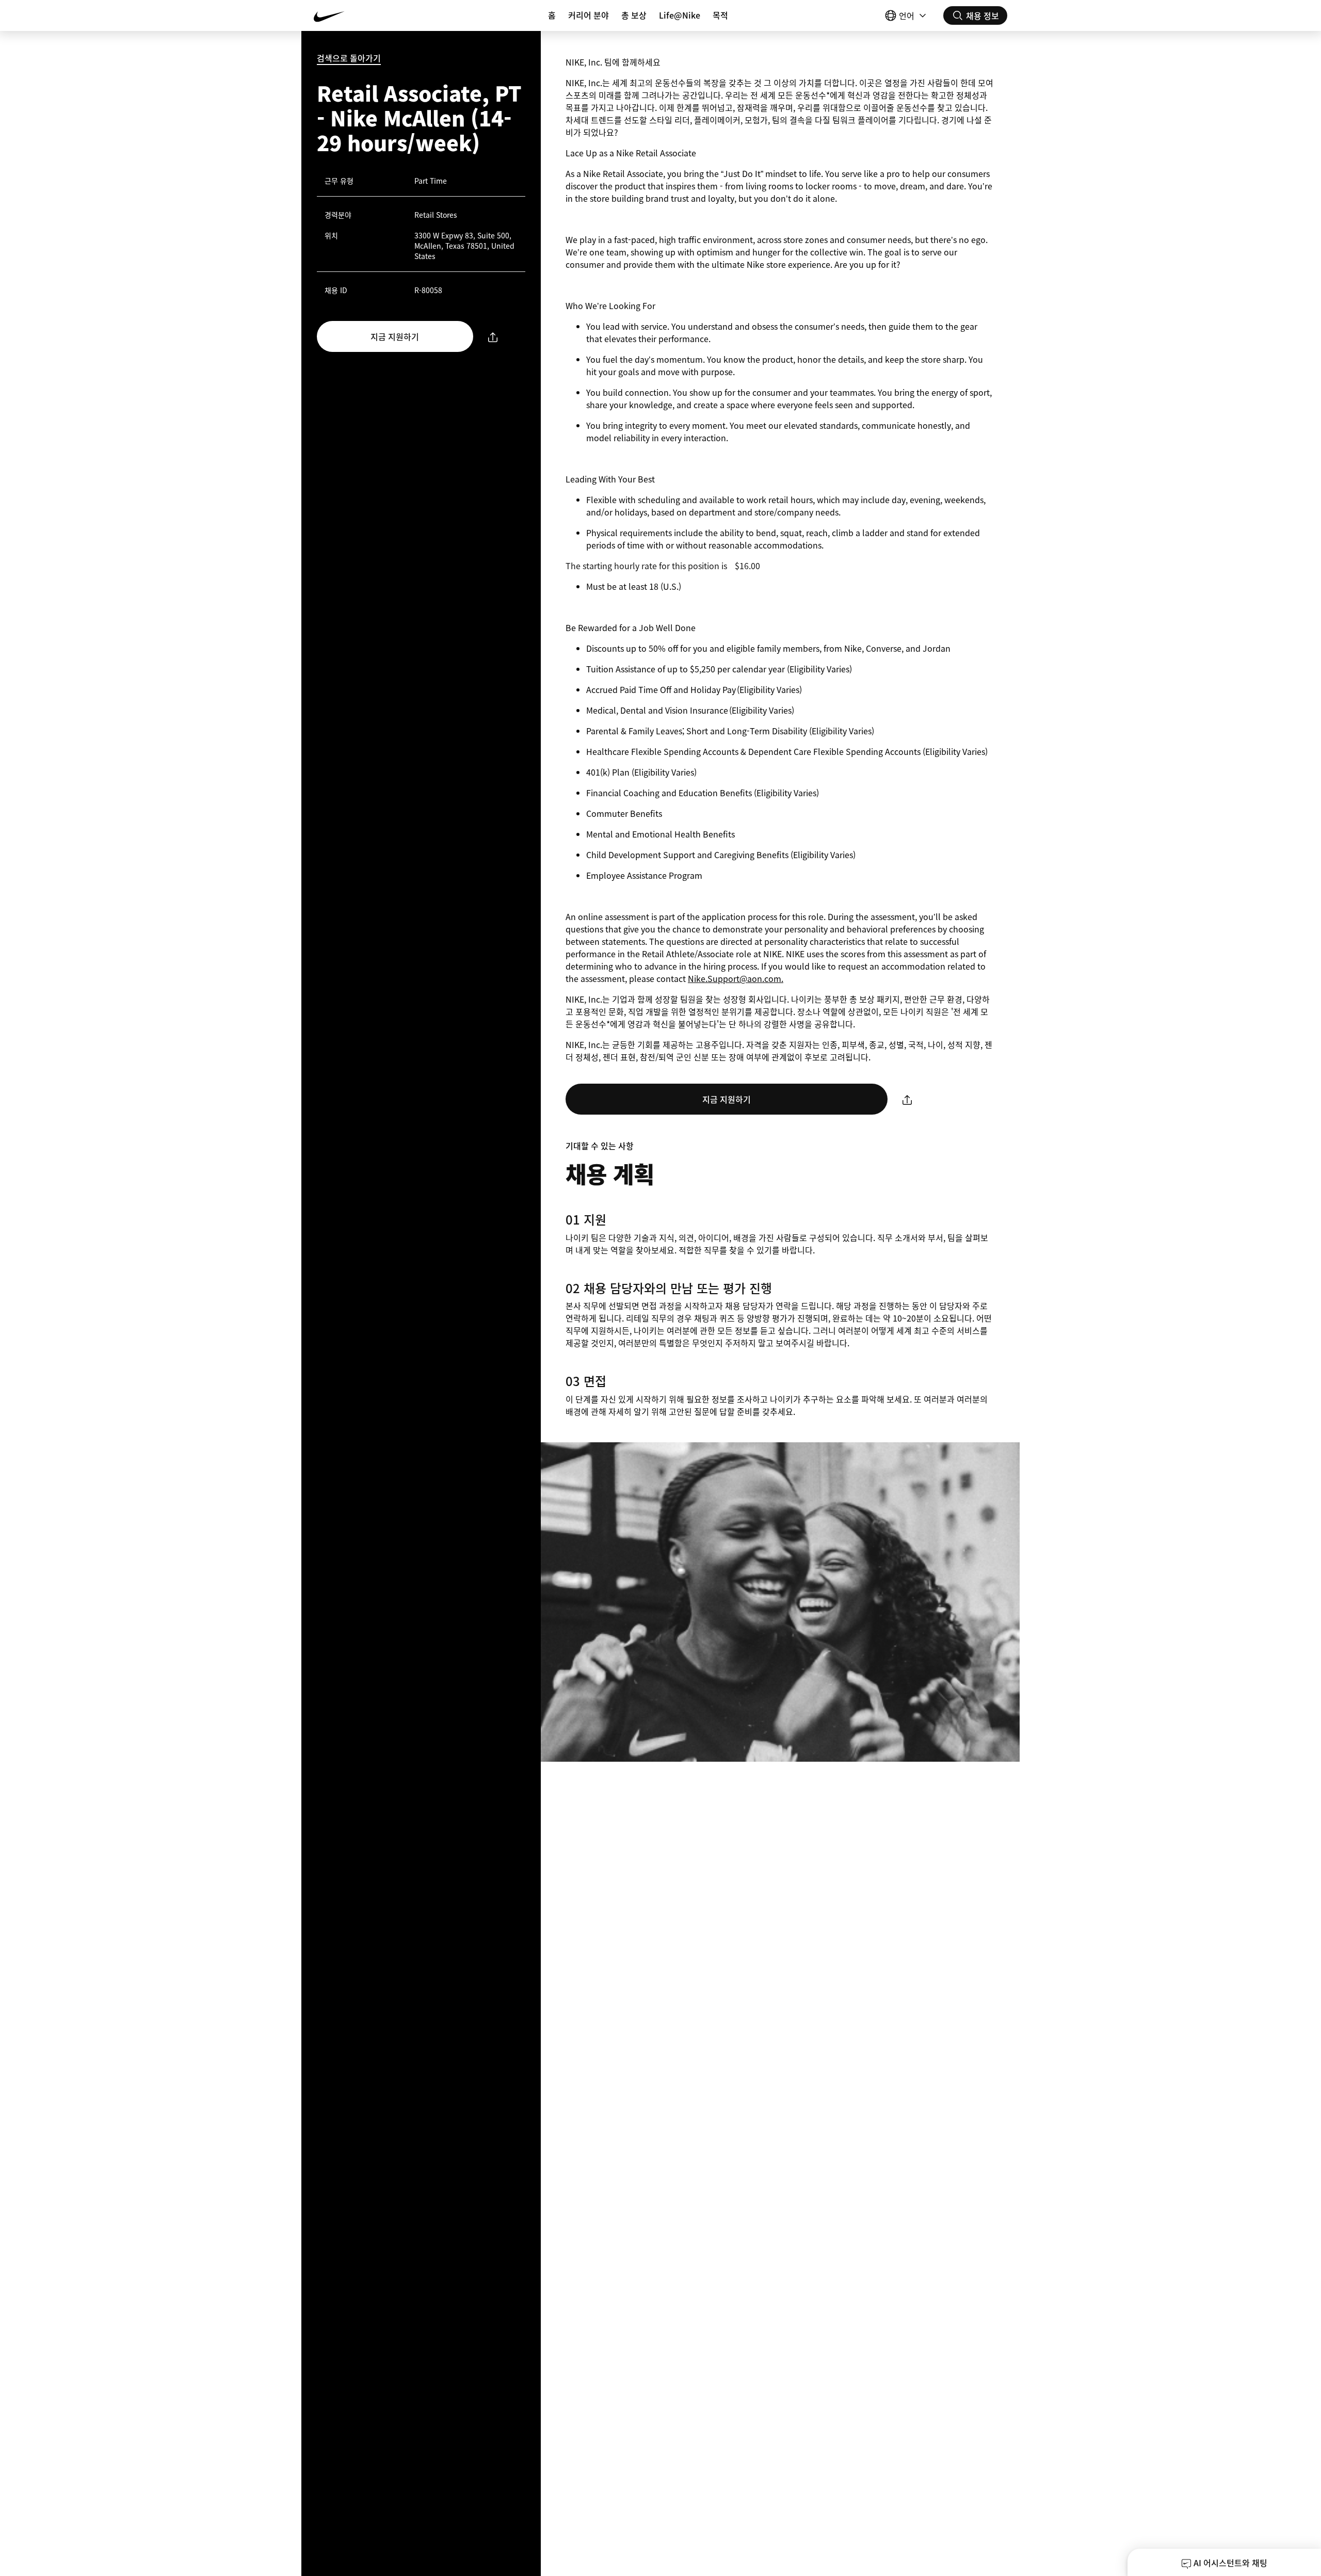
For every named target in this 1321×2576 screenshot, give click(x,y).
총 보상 (634, 15)
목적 (720, 15)
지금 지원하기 (395, 336)
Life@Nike (680, 15)
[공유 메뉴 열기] (493, 337)
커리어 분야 (589, 15)
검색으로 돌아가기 (349, 58)
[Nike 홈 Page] (372, 15)
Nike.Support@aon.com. (736, 978)
